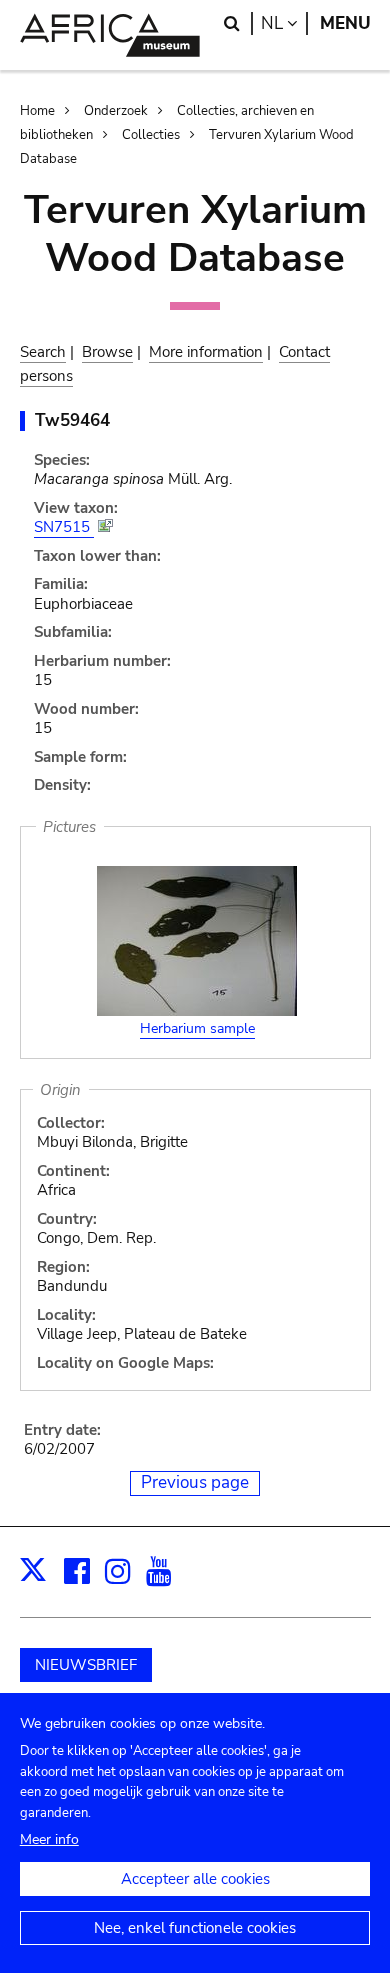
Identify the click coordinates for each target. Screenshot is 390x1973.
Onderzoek (116, 111)
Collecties (151, 135)
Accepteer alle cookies (195, 1879)
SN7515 (64, 527)
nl (284, 23)
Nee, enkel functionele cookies (195, 1928)
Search (43, 352)
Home (37, 111)
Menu (345, 23)
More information (206, 352)
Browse (107, 352)
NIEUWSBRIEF (86, 1665)
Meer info (49, 1839)
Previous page (195, 1482)
